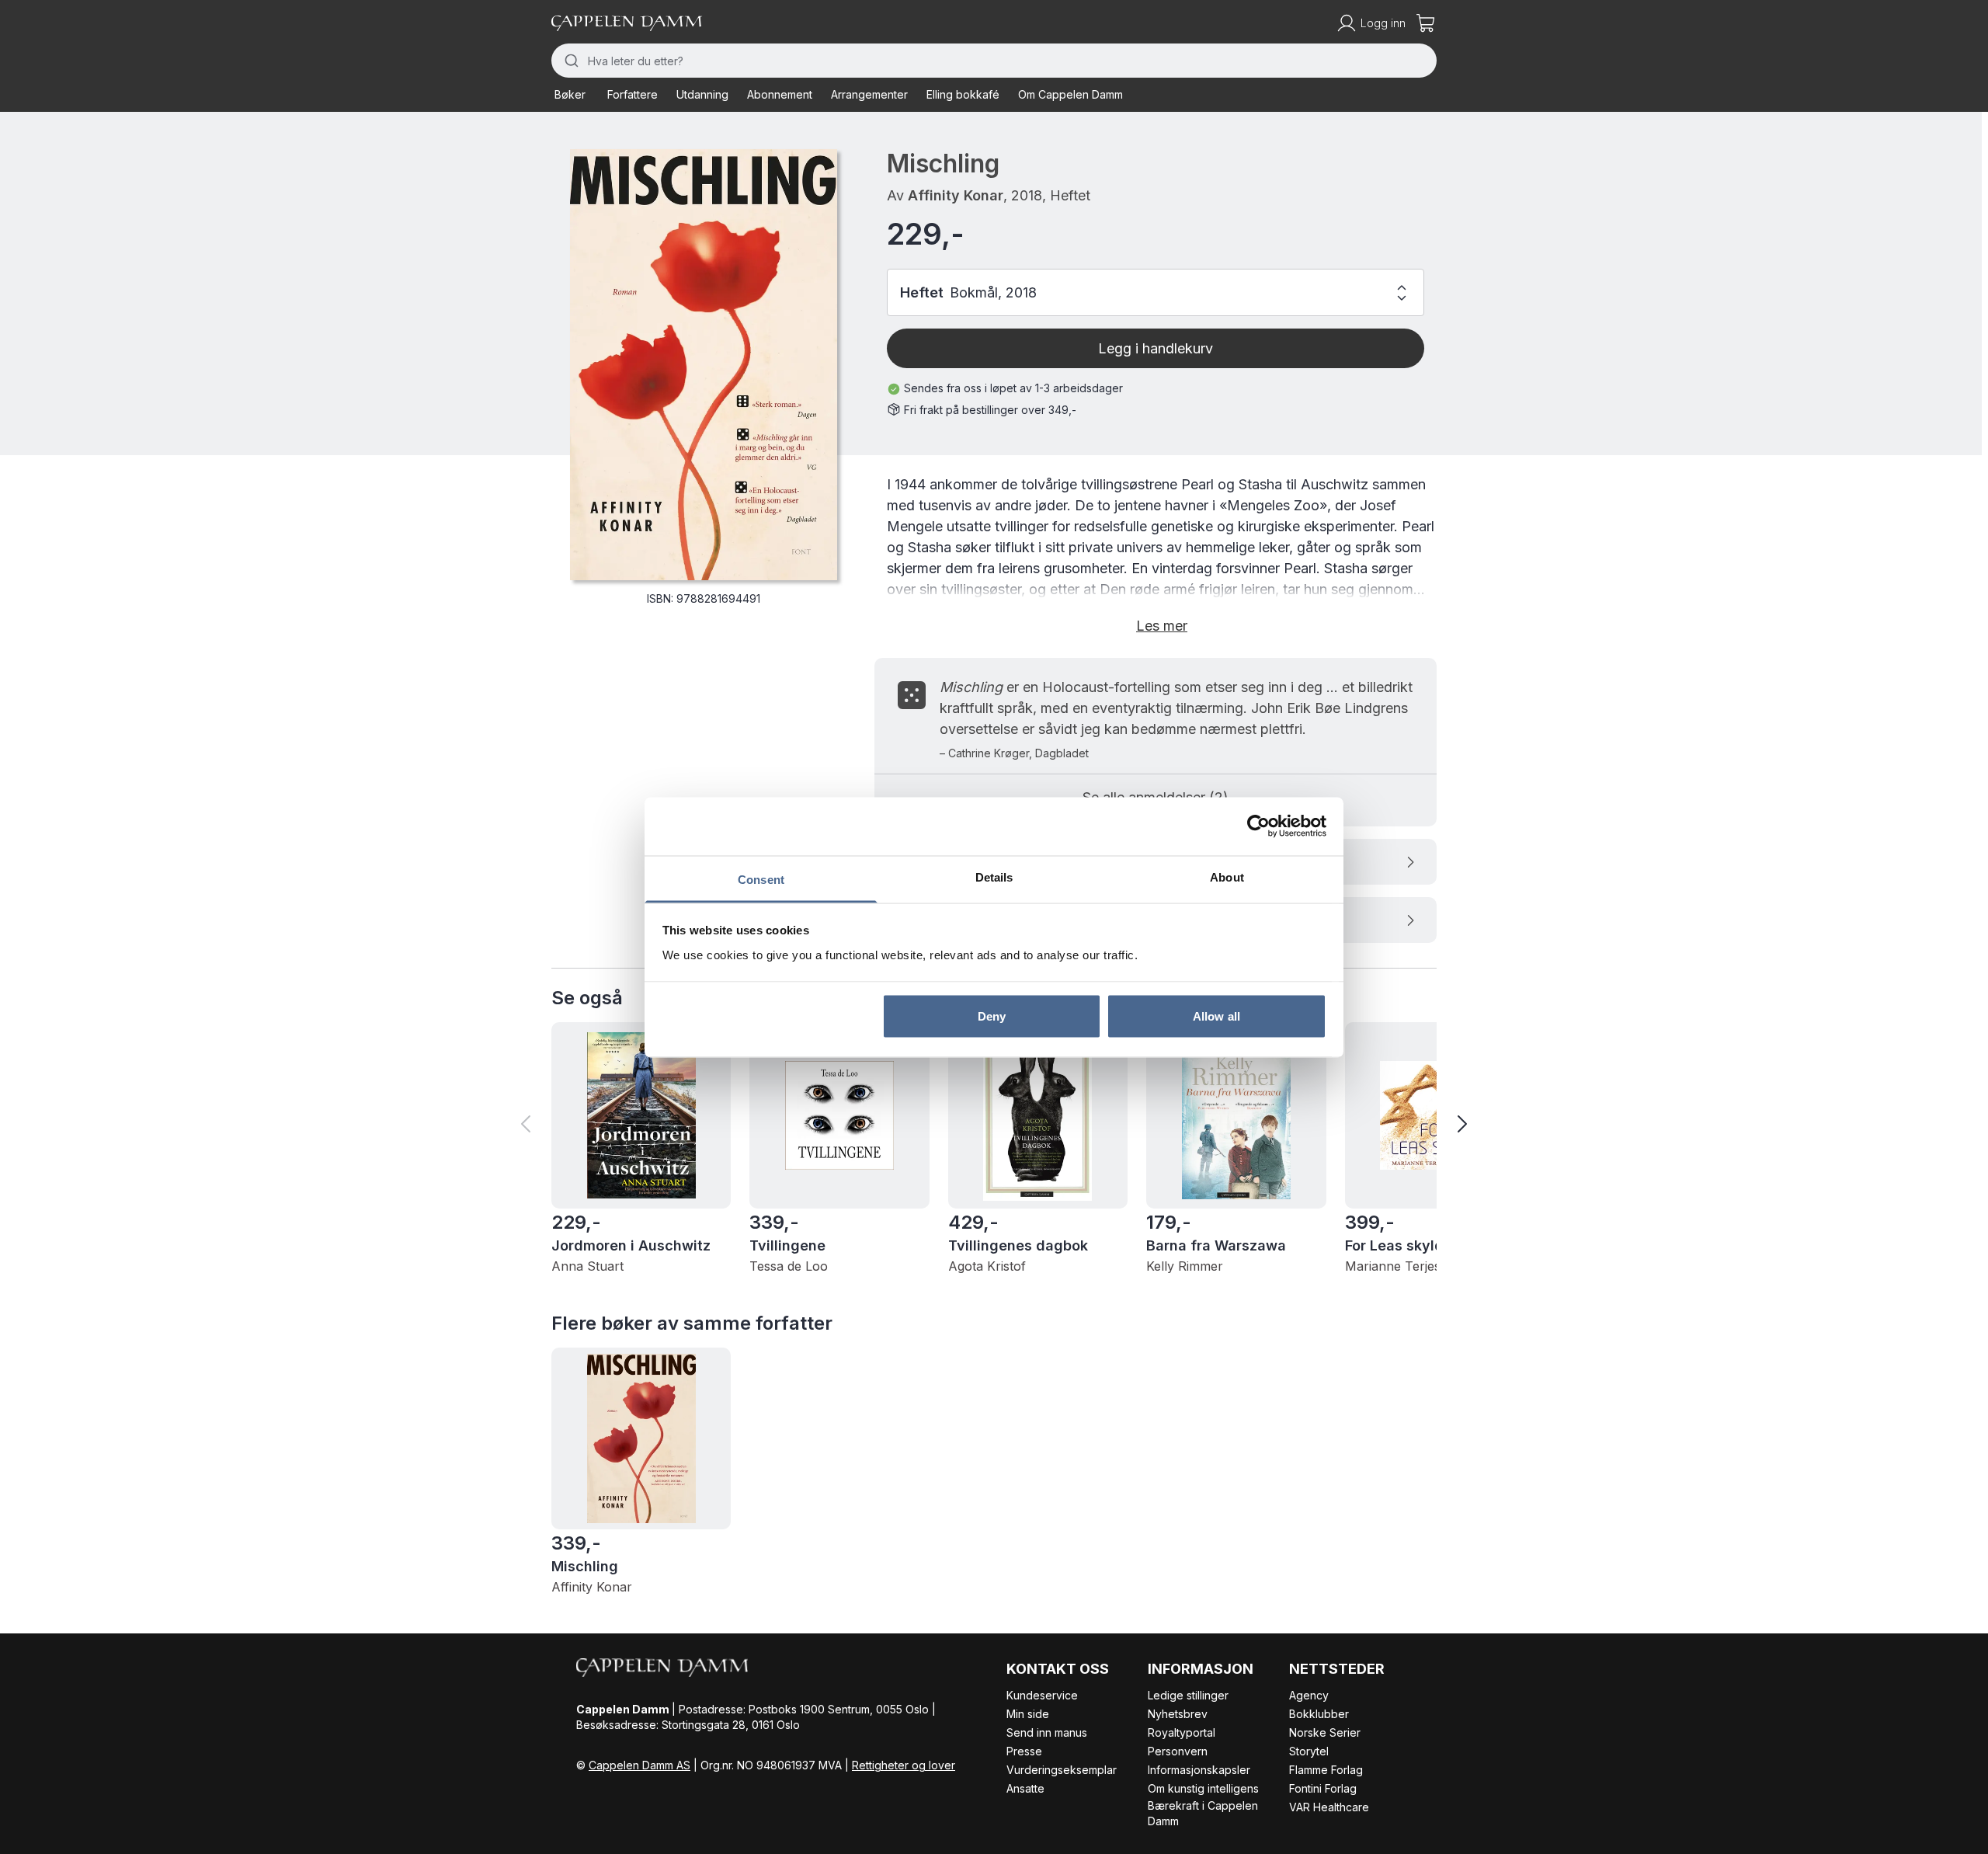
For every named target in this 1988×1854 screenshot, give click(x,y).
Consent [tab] (761, 879)
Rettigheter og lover (904, 1765)
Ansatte (1025, 1788)
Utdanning (702, 94)
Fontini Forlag (1323, 1788)
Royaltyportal (1182, 1732)
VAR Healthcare (1329, 1807)
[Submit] (570, 61)
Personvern (1178, 1751)
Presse (1024, 1751)
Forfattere (633, 94)
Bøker (570, 94)
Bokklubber (1319, 1714)
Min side (1028, 1714)
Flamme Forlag (1326, 1770)
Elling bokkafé (963, 94)
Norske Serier (1325, 1732)
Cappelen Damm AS (639, 1765)
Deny (992, 1016)
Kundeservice (1042, 1695)
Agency (1309, 1695)
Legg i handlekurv (1156, 348)
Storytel (1309, 1751)
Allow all (1216, 1016)
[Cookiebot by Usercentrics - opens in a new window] (1258, 826)
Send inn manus (1047, 1732)
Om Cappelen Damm (1070, 94)
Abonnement (780, 94)
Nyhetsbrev (1178, 1714)
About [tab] (1227, 877)
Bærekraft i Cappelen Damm (1203, 1813)
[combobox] (994, 61)
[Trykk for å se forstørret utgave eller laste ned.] (704, 365)
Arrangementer (869, 94)
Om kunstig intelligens (1203, 1788)
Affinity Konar (956, 195)
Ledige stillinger (1188, 1695)
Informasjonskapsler (1199, 1770)
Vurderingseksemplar (1062, 1770)
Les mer (1162, 626)
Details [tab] (994, 877)
